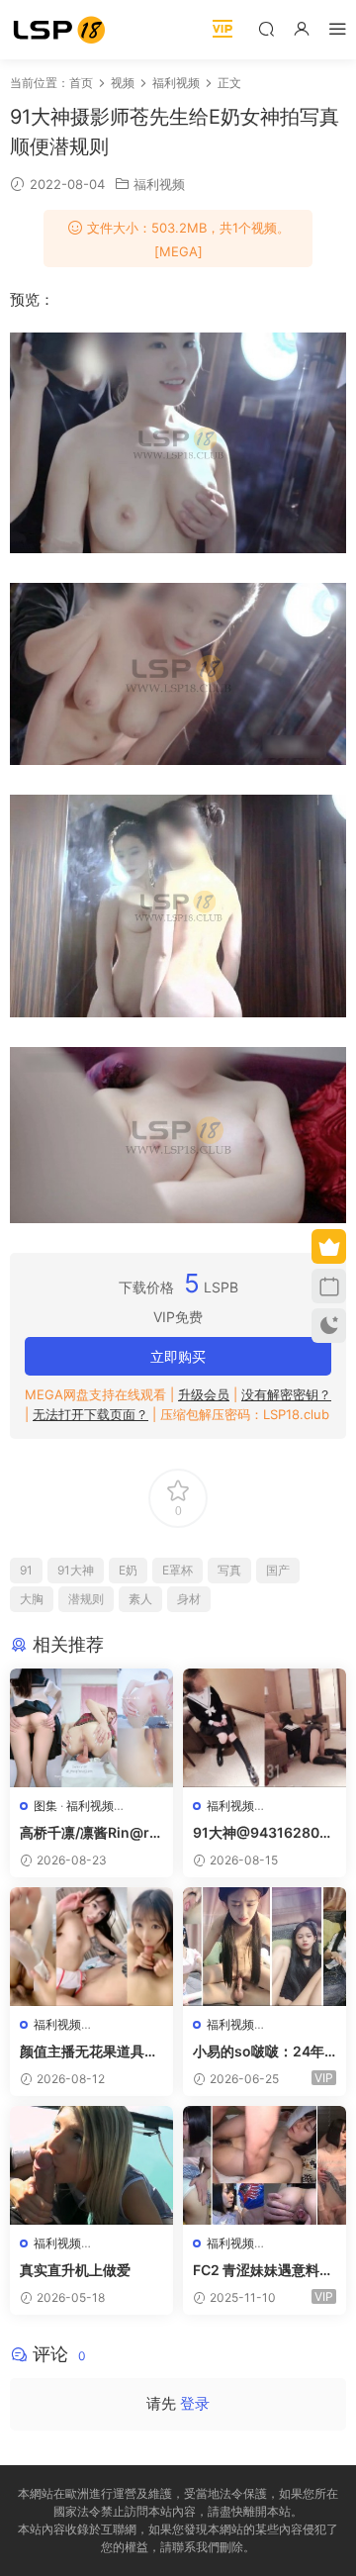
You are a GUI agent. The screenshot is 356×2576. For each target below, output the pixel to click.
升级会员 (204, 1394)
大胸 (32, 1599)
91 (26, 1570)
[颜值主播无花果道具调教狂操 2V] (91, 1947)
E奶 (128, 1570)
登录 (195, 2403)
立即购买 (178, 1356)
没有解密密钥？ (286, 1394)
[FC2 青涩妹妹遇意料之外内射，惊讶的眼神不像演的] (265, 2165)
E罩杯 (178, 1570)
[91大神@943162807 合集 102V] (265, 1728)
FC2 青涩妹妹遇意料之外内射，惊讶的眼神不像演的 (263, 2271)
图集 (45, 1806)
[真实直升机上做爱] (91, 2165)
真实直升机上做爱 (75, 2270)
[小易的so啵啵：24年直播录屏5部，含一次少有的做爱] (265, 1947)
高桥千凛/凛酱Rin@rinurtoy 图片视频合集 (91, 1833)
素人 (140, 1599)
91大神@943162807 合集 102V (260, 1833)
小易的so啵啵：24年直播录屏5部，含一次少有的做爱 (260, 2052)
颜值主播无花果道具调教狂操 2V (89, 2052)
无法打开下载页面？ (90, 1414)
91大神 (76, 1570)
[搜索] (266, 28)
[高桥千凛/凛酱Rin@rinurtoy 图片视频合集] (91, 1728)
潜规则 (86, 1599)
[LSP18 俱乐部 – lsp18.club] (59, 30)
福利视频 (159, 184)
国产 (278, 1570)
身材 (189, 1599)
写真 (229, 1570)
